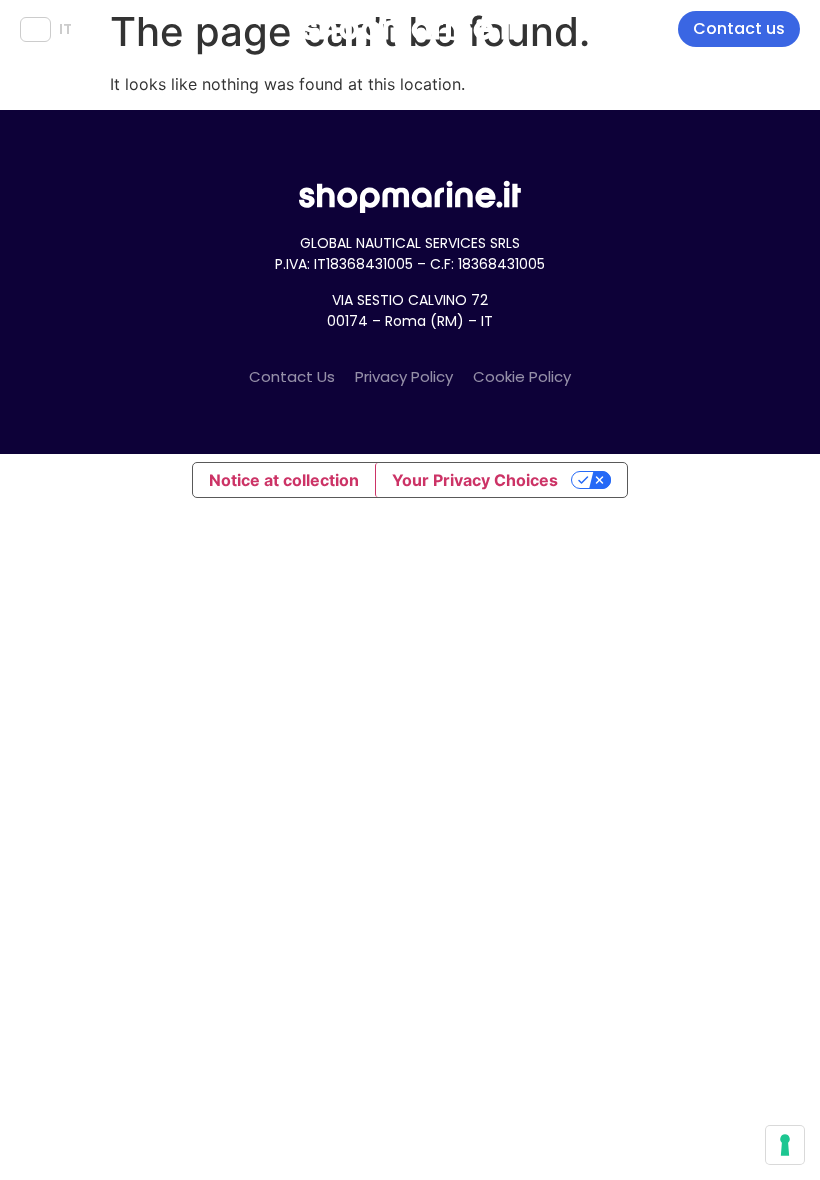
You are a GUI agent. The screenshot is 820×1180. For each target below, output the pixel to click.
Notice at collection (284, 480)
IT (65, 29)
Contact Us (292, 376)
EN (35, 29)
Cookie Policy (522, 376)
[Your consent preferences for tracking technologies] (785, 1145)
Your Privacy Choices (475, 480)
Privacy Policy (404, 376)
